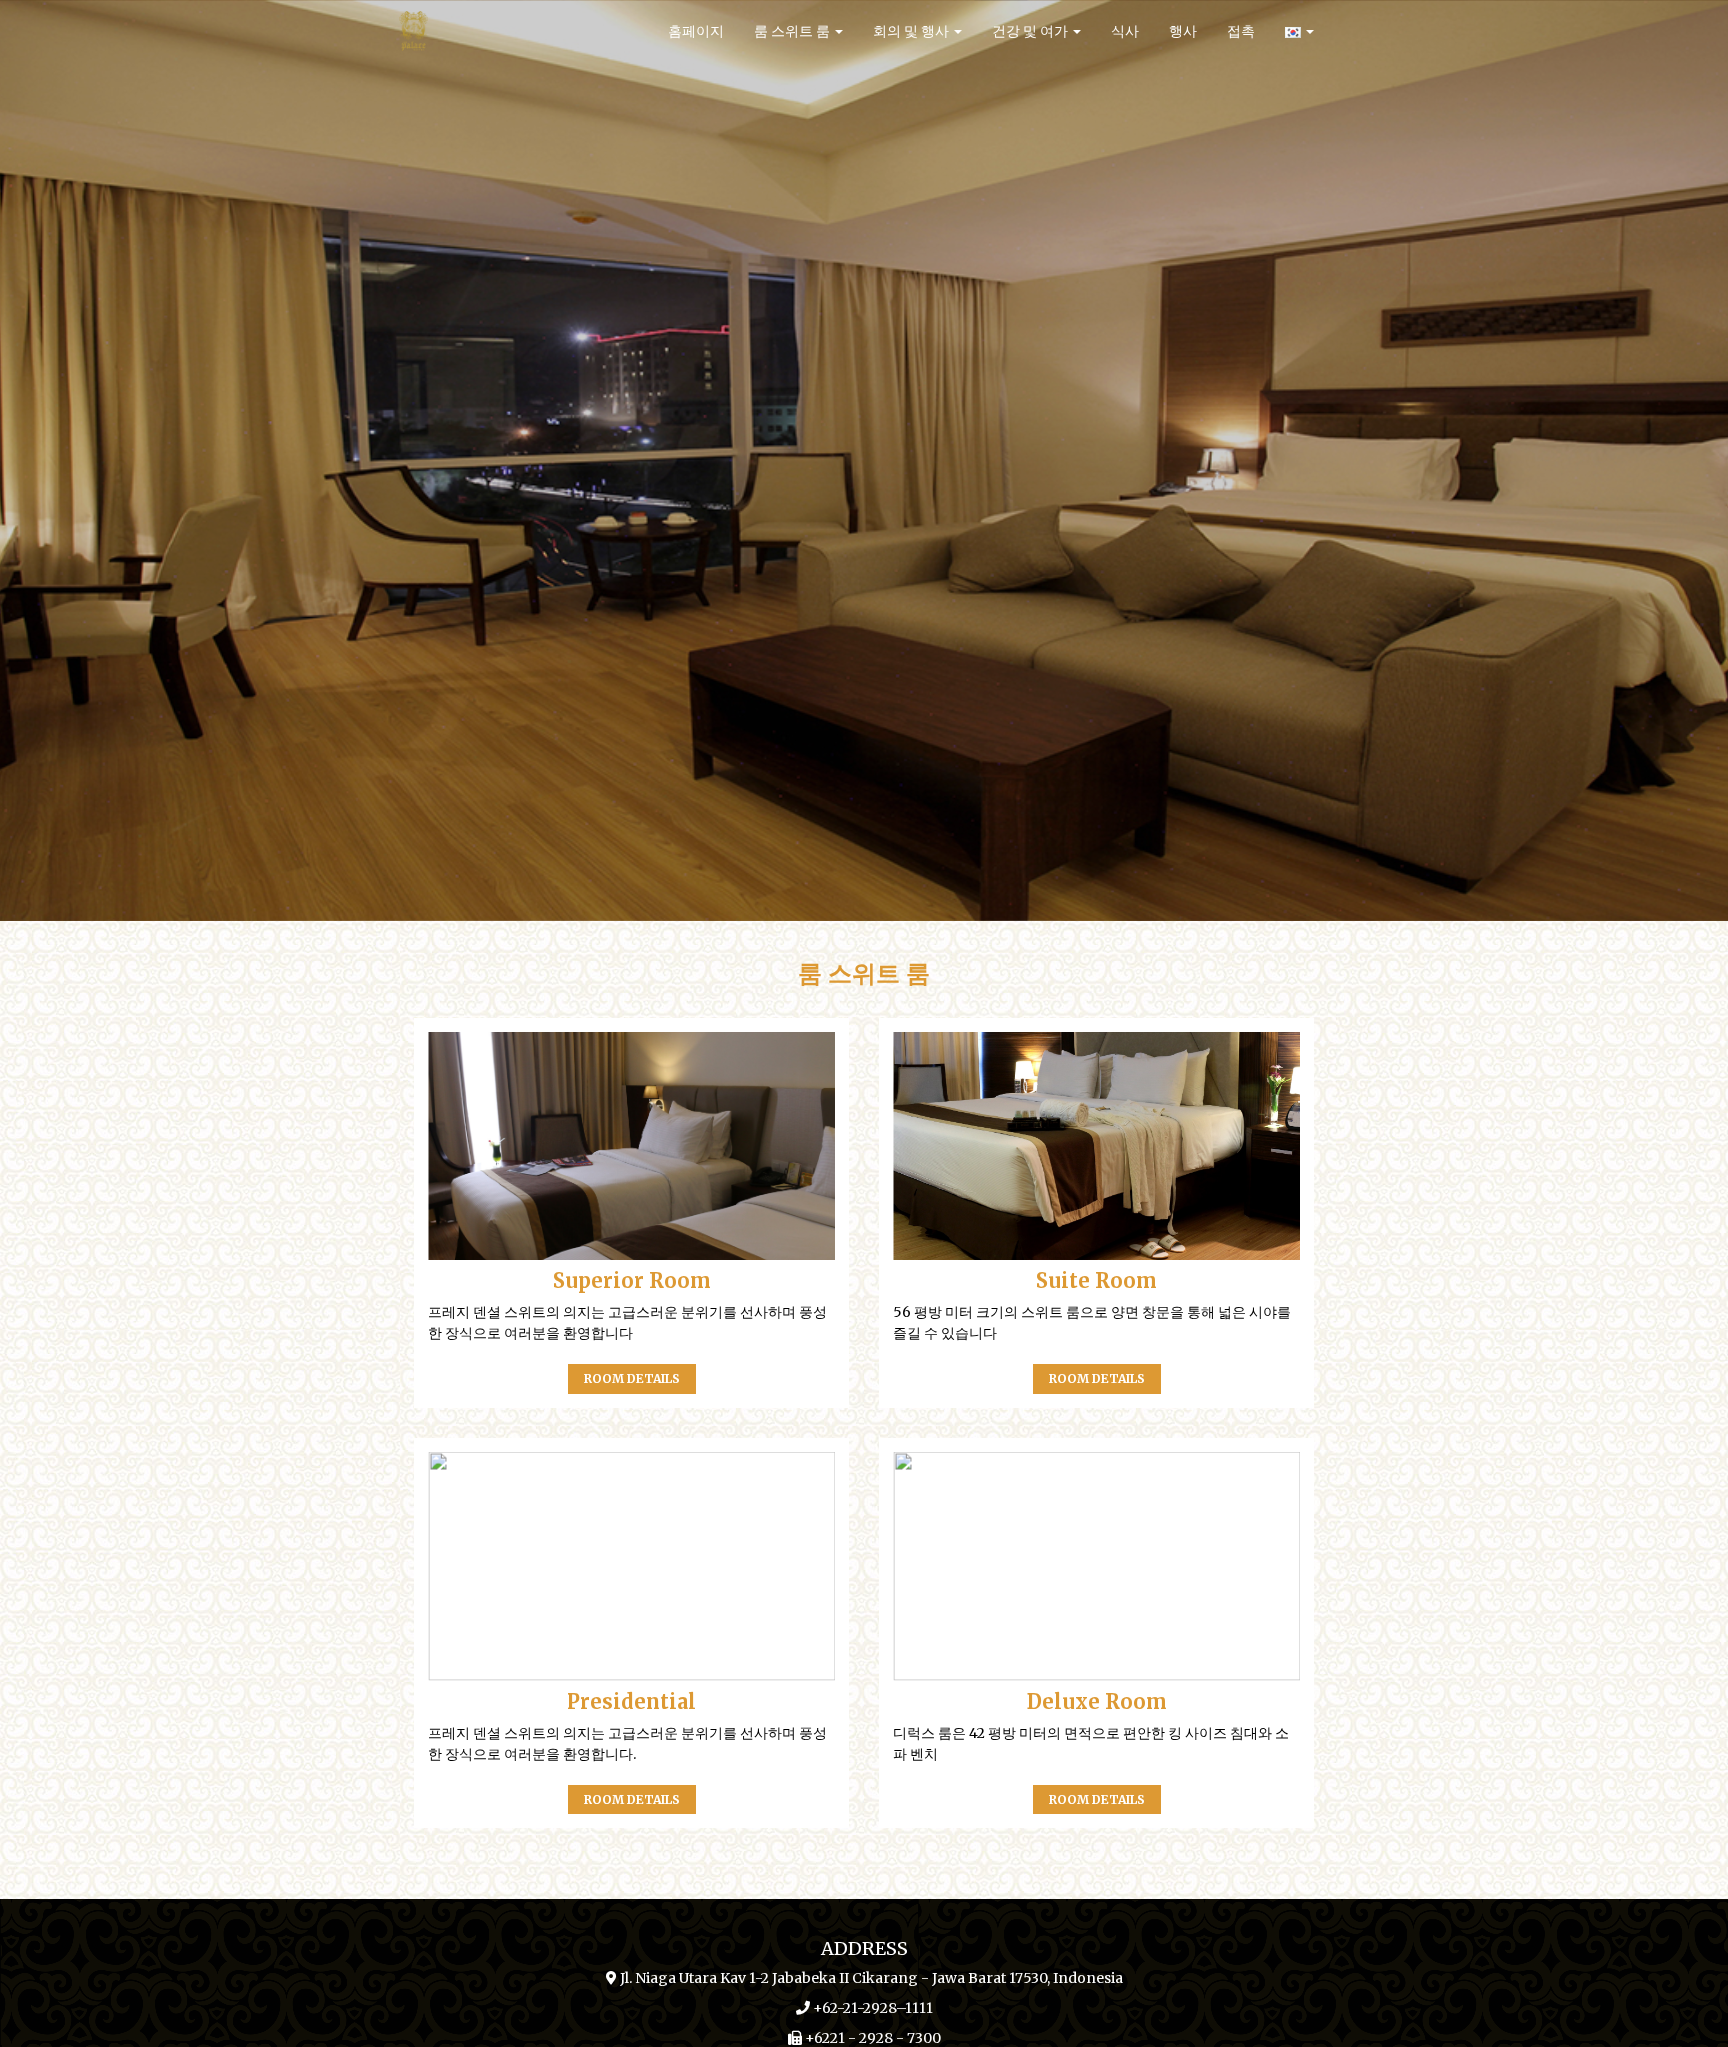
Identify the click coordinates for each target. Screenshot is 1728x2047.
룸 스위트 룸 (793, 31)
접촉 (1241, 31)
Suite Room (1096, 1280)
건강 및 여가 (1031, 31)
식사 (1125, 31)
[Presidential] (631, 1566)
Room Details (632, 1378)
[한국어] (1299, 31)
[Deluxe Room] (1096, 1566)
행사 (1183, 31)
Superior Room (632, 1280)
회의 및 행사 (912, 31)
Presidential (631, 1701)
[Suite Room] (1096, 1146)
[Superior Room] (631, 1146)
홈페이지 (696, 31)
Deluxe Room (1097, 1701)
